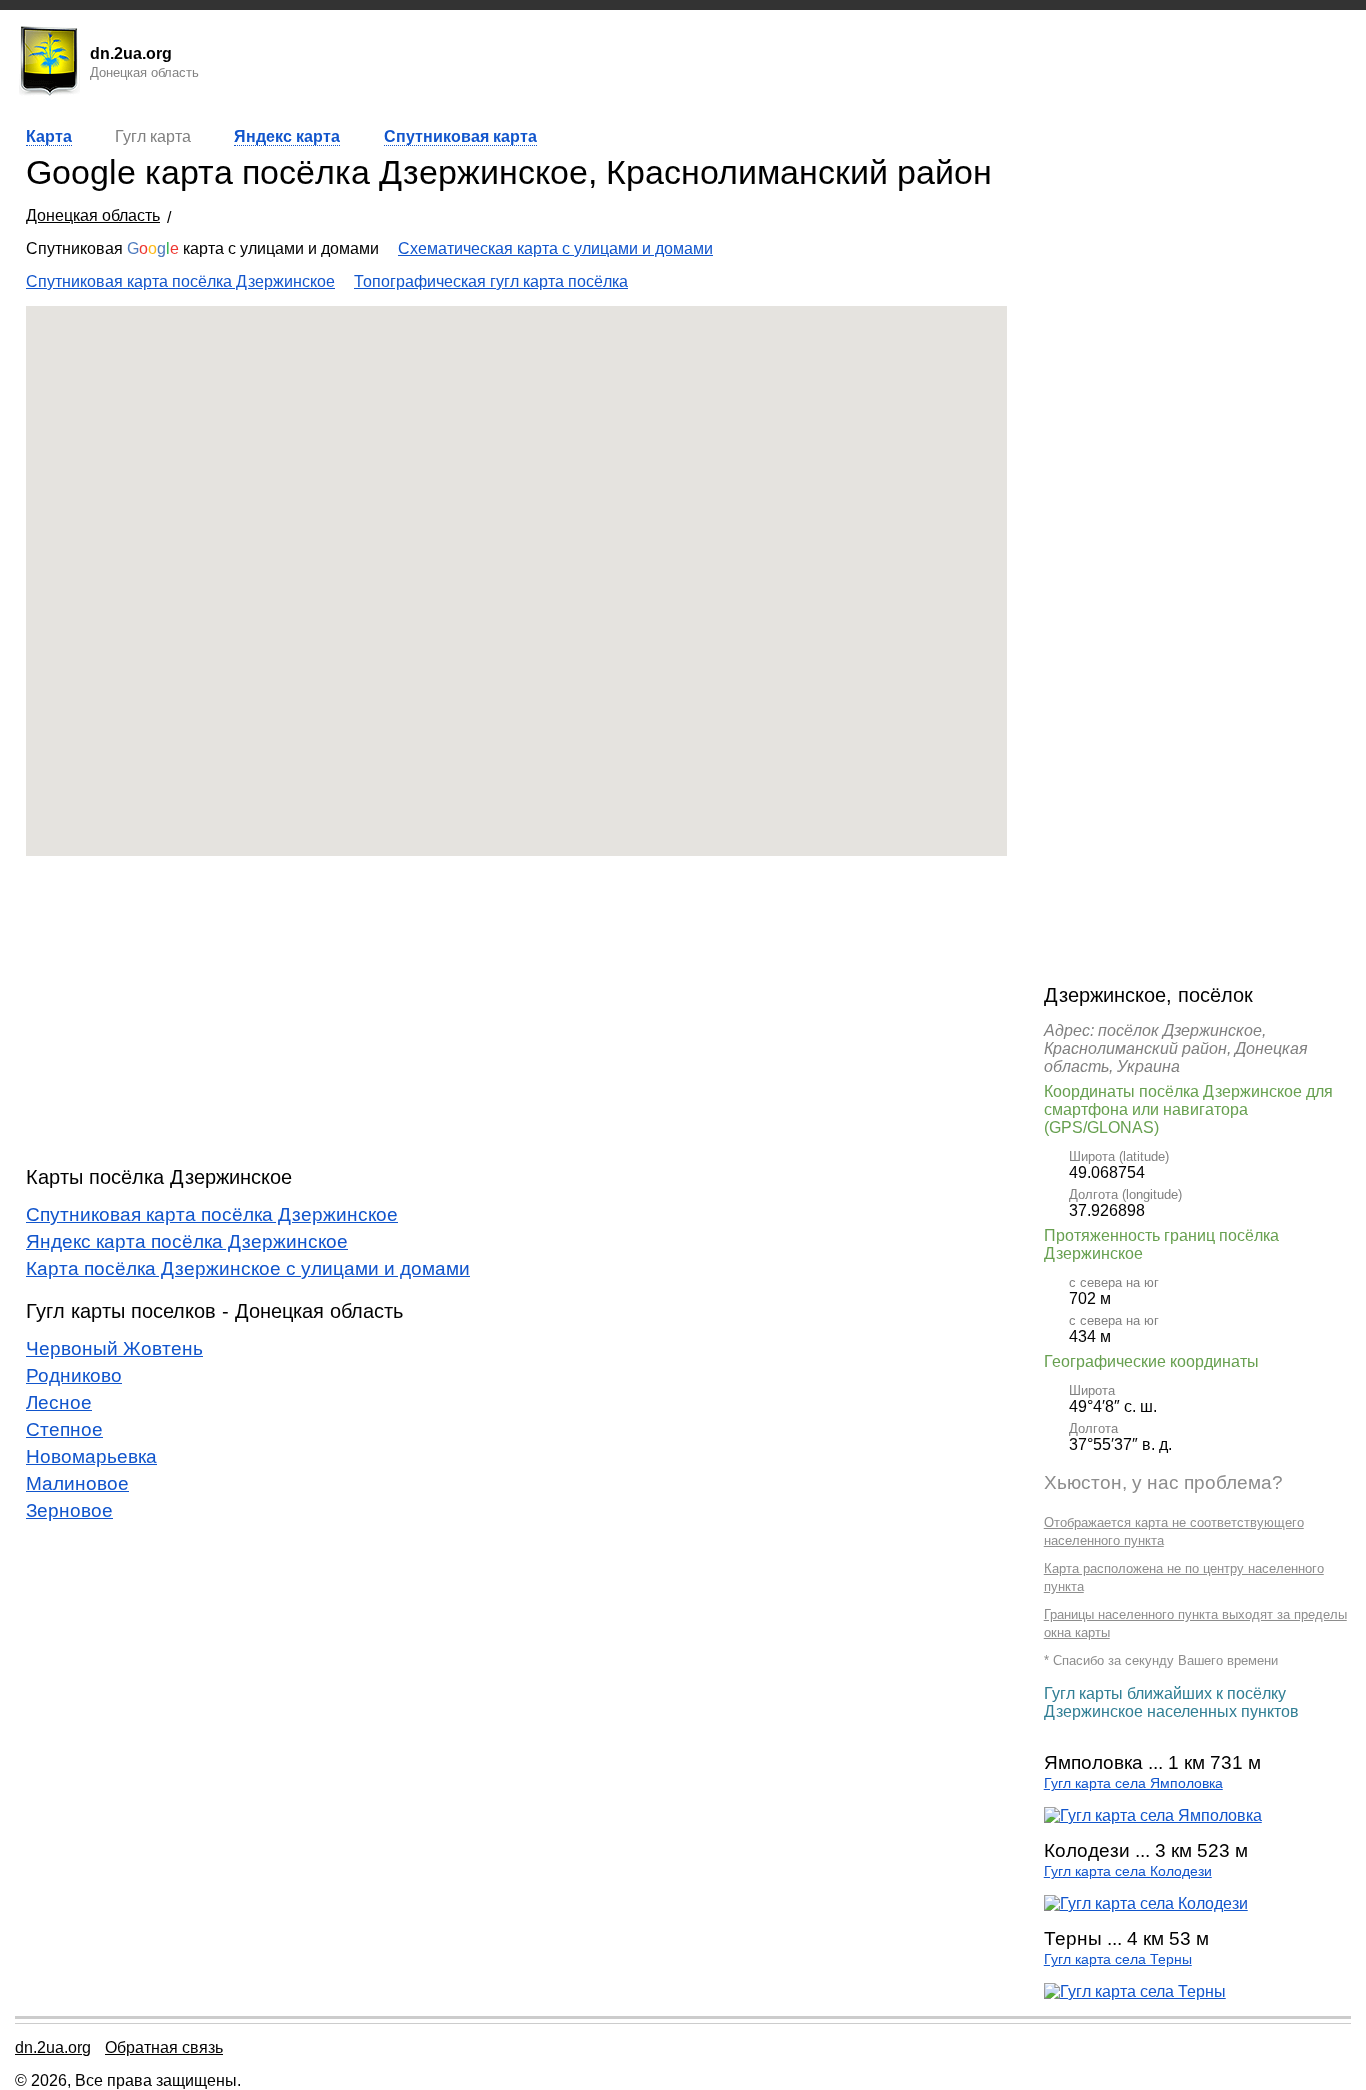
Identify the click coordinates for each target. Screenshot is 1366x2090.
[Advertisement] (516, 1011)
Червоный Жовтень (114, 1348)
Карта (49, 136)
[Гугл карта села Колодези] (1146, 1903)
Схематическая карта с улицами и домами (555, 248)
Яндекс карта (287, 136)
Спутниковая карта (460, 136)
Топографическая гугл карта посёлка (491, 281)
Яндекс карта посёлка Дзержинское (187, 1241)
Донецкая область (93, 215)
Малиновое (77, 1483)
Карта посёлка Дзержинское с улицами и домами (248, 1268)
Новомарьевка (91, 1456)
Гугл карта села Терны (1118, 1959)
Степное (64, 1429)
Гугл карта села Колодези (1128, 1871)
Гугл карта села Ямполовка (1133, 1783)
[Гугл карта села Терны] (1135, 1991)
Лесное (59, 1402)
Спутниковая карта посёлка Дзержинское (180, 281)
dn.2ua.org (53, 2047)
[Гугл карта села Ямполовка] (1153, 1815)
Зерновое (69, 1510)
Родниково (74, 1375)
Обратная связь (164, 2047)
